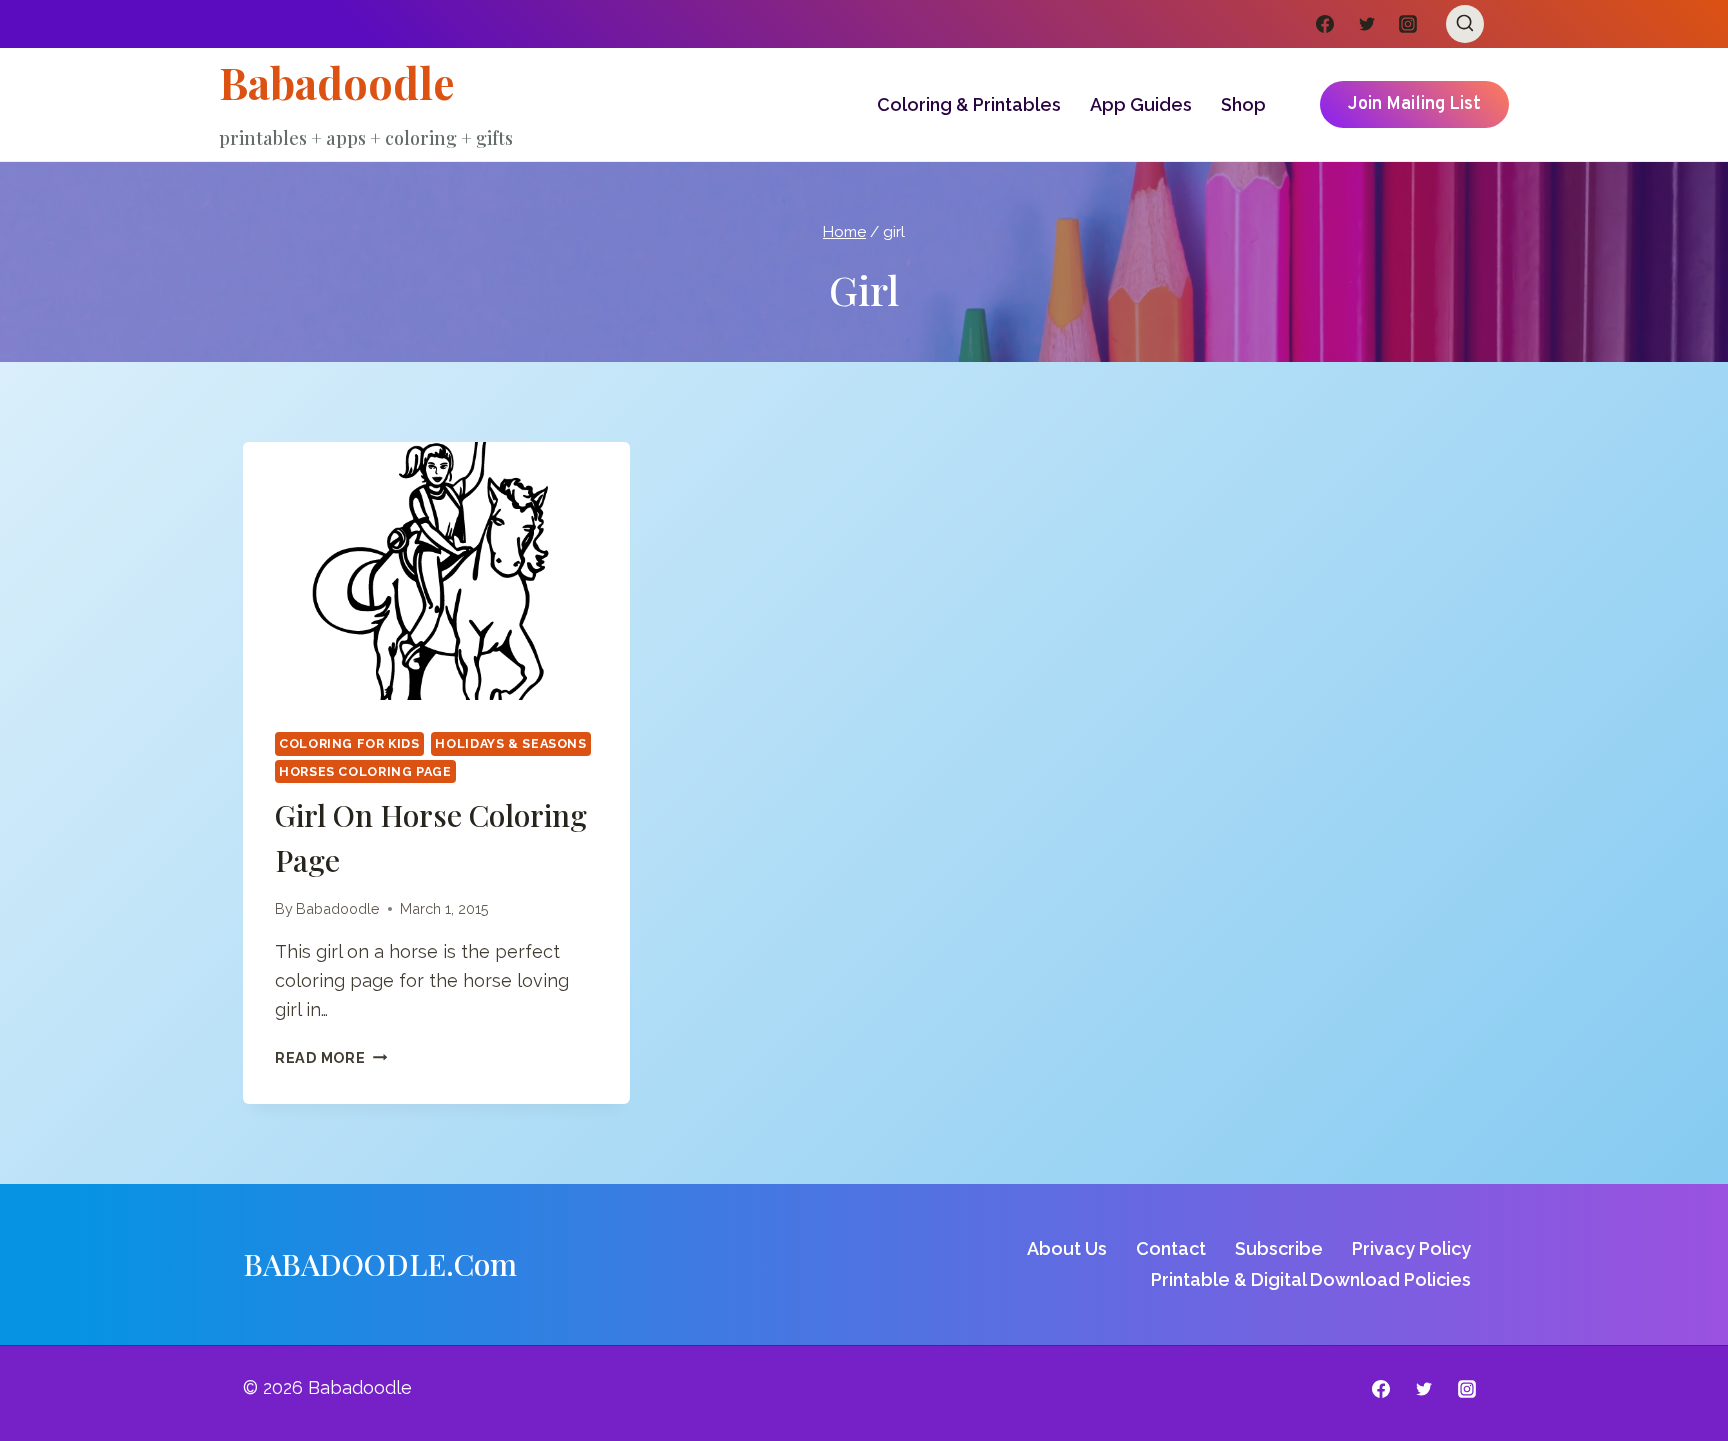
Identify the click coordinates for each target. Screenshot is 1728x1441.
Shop (1243, 104)
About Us (1067, 1248)
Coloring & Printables (969, 104)
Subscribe (1279, 1248)
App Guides (1141, 104)
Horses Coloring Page (365, 771)
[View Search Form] (1465, 24)
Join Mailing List (1414, 104)
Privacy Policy (1411, 1248)
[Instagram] (1408, 24)
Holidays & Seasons (510, 743)
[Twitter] (1367, 24)
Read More (331, 1057)
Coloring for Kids (349, 743)
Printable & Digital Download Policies (1311, 1279)
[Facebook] (1325, 24)
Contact (1171, 1248)
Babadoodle (338, 908)
